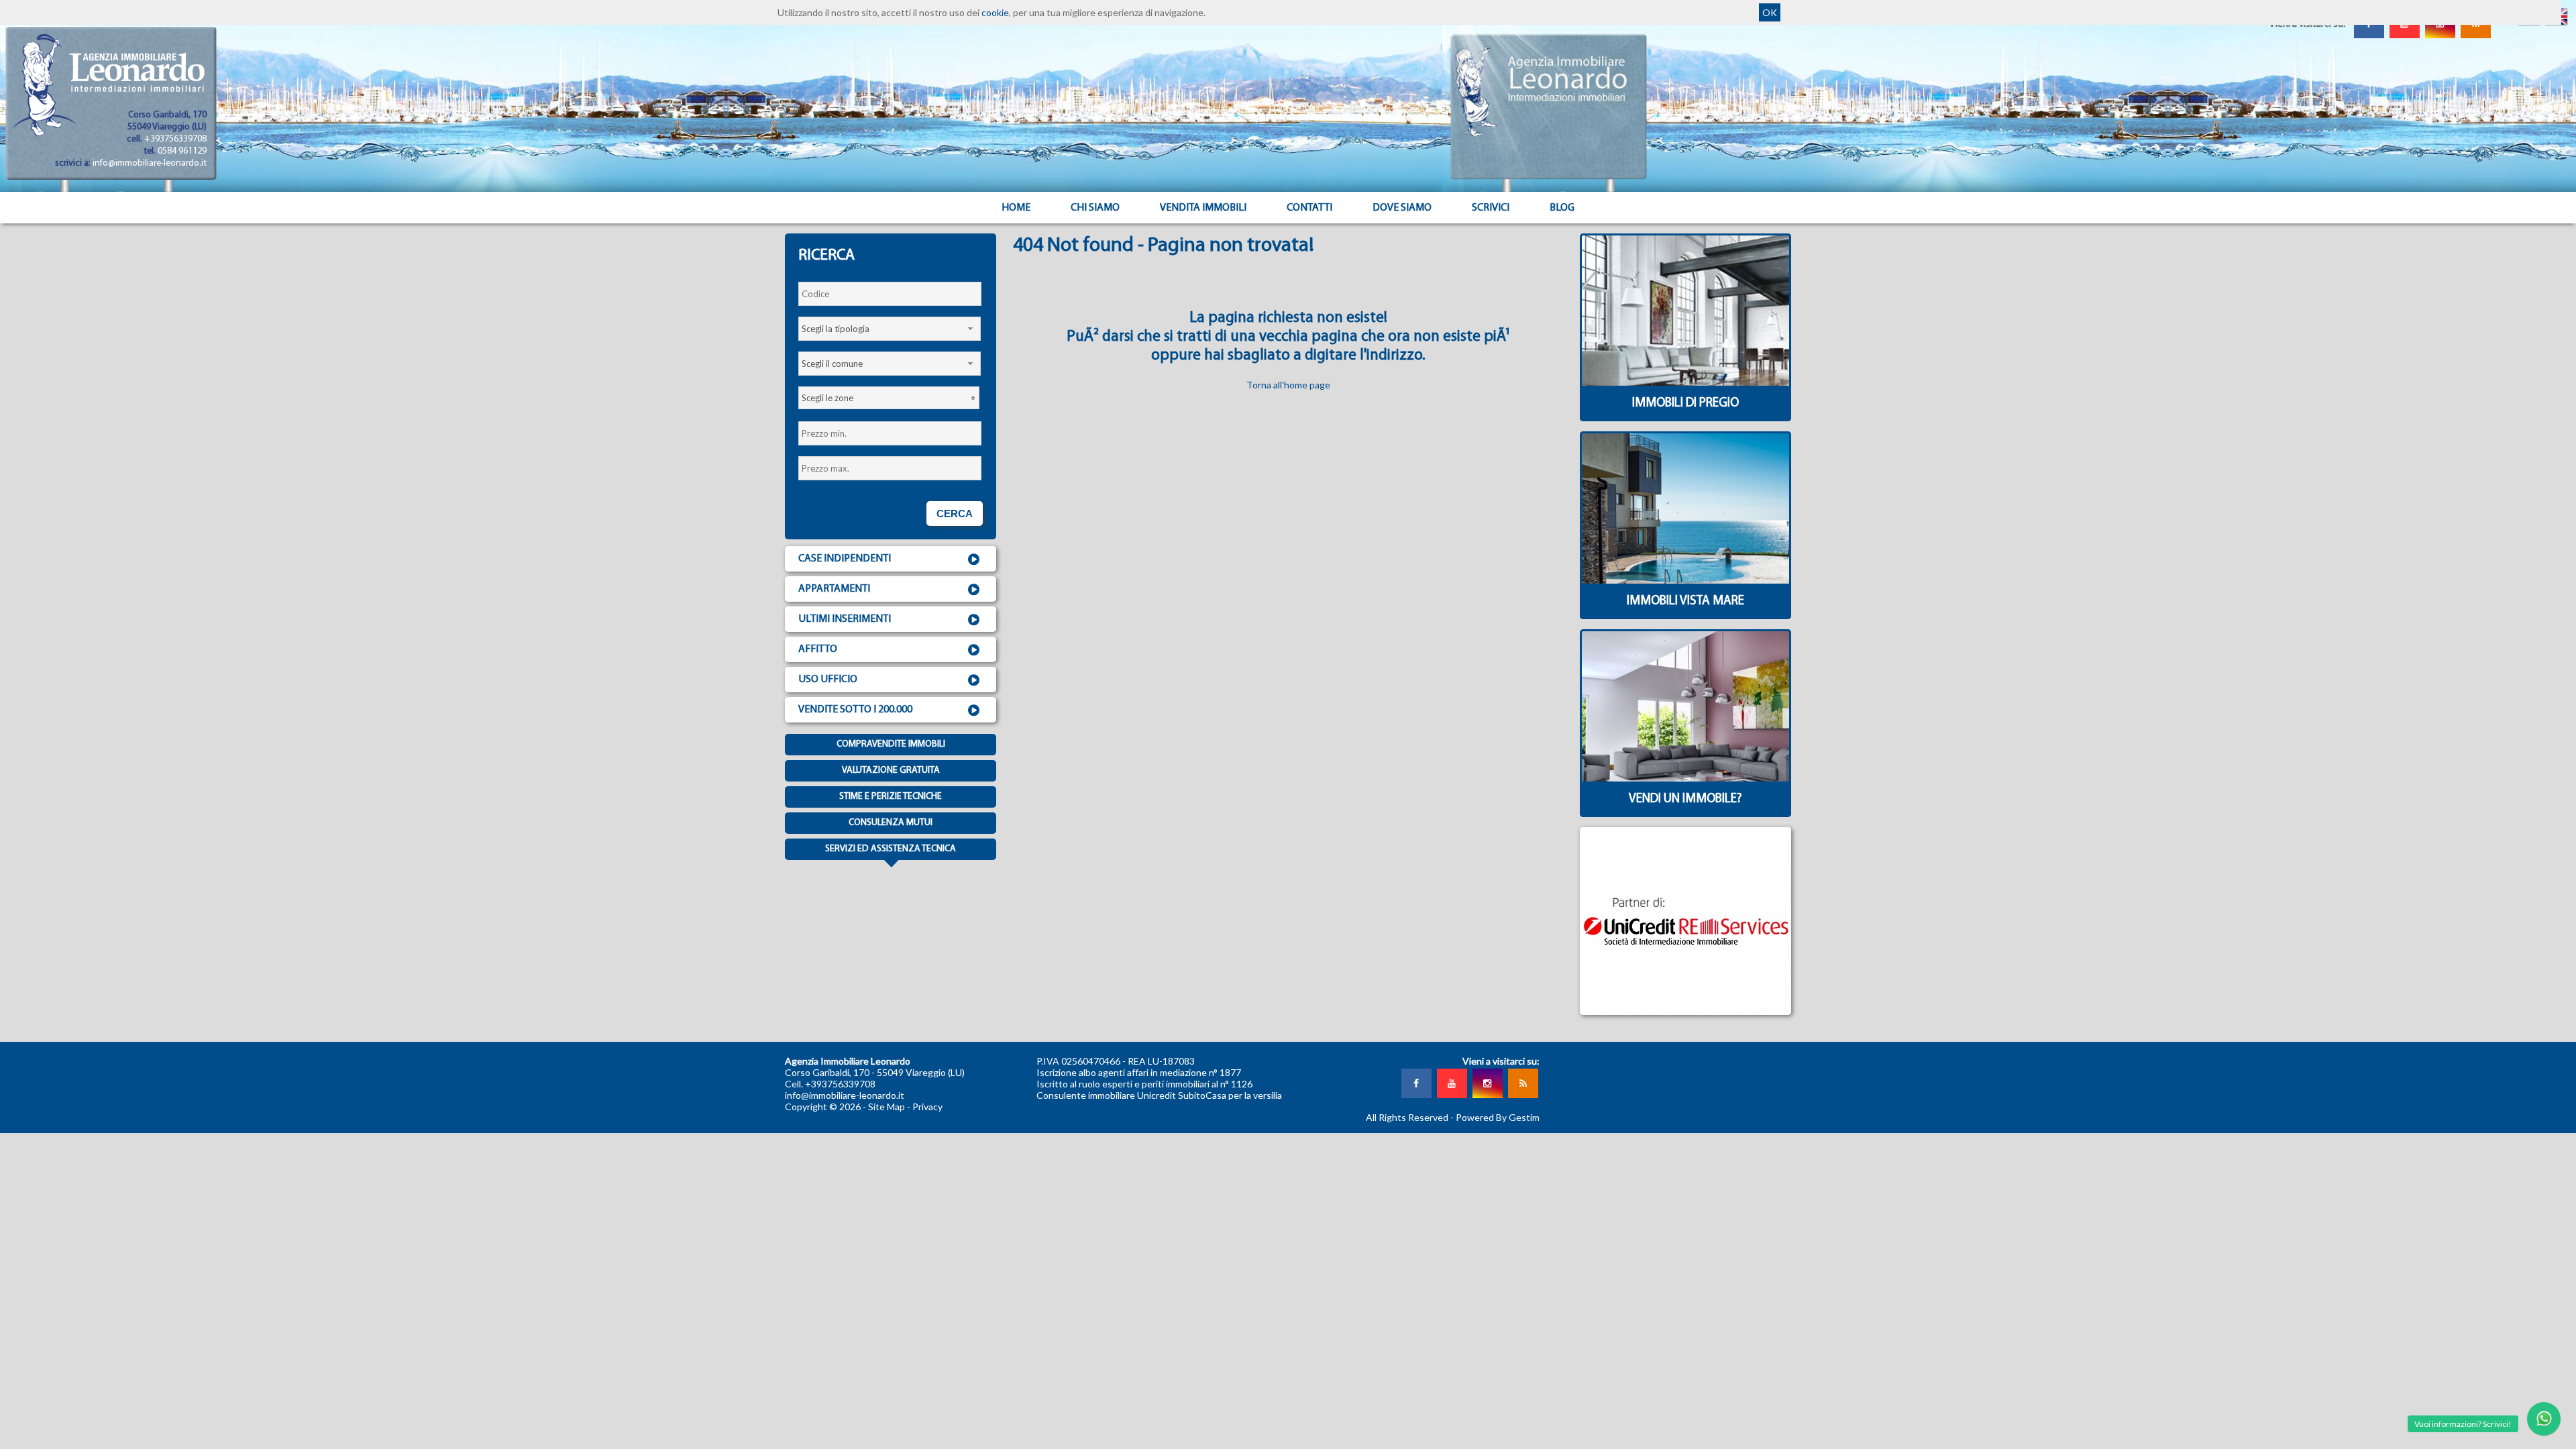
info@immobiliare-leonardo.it (150, 163)
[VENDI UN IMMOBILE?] (1685, 813)
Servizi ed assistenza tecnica (891, 849)
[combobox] (890, 329)
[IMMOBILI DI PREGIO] (1685, 418)
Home (1016, 208)
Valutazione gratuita (891, 770)
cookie (995, 12)
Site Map (887, 1107)
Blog (1562, 208)
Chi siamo (1095, 208)
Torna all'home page (1288, 385)
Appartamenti (834, 589)
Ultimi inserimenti (845, 619)
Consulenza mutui (891, 823)
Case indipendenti (845, 559)
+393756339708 (175, 139)
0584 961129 (182, 151)
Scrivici (1491, 208)
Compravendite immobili (891, 744)
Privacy (927, 1107)
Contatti (1309, 208)
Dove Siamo (1402, 208)
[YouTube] (1452, 1083)
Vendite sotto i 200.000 (855, 710)
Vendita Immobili (1203, 208)
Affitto (818, 649)
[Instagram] (1487, 1083)
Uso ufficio (828, 680)
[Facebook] (1416, 1083)
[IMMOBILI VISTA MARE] (1685, 615)
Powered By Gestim (1498, 1117)
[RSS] (1523, 1083)
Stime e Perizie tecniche (891, 797)
